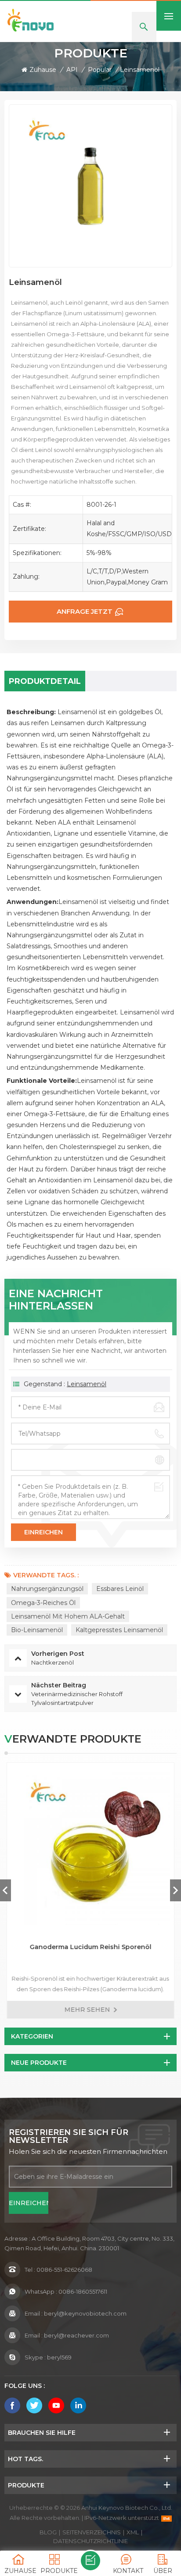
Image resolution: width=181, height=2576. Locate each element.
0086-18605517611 (83, 2291)
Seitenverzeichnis (92, 2532)
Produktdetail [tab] (45, 681)
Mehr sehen (87, 2010)
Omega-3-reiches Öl (43, 1603)
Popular (100, 70)
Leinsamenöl (87, 1384)
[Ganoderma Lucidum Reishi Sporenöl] (90, 1846)
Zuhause (43, 70)
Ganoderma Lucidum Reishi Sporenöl (91, 1947)
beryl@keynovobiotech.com (85, 2313)
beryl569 (59, 2357)
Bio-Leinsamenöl (37, 1630)
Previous (5, 1890)
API (72, 70)
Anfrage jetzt (85, 611)
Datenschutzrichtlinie (90, 2541)
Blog (48, 2532)
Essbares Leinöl (120, 1589)
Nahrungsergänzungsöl (47, 1589)
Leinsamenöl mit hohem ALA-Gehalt (68, 1616)
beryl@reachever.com (76, 2335)
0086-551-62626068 (64, 2270)
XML (133, 2532)
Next (176, 1890)
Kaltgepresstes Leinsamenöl (119, 1630)
